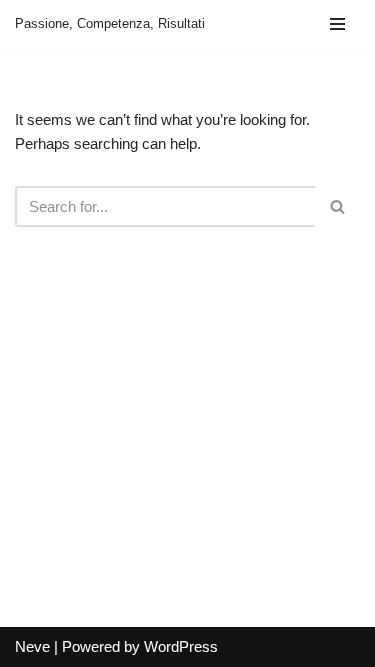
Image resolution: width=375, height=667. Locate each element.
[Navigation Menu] (337, 24)
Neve (32, 646)
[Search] (337, 206)
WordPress (181, 646)
